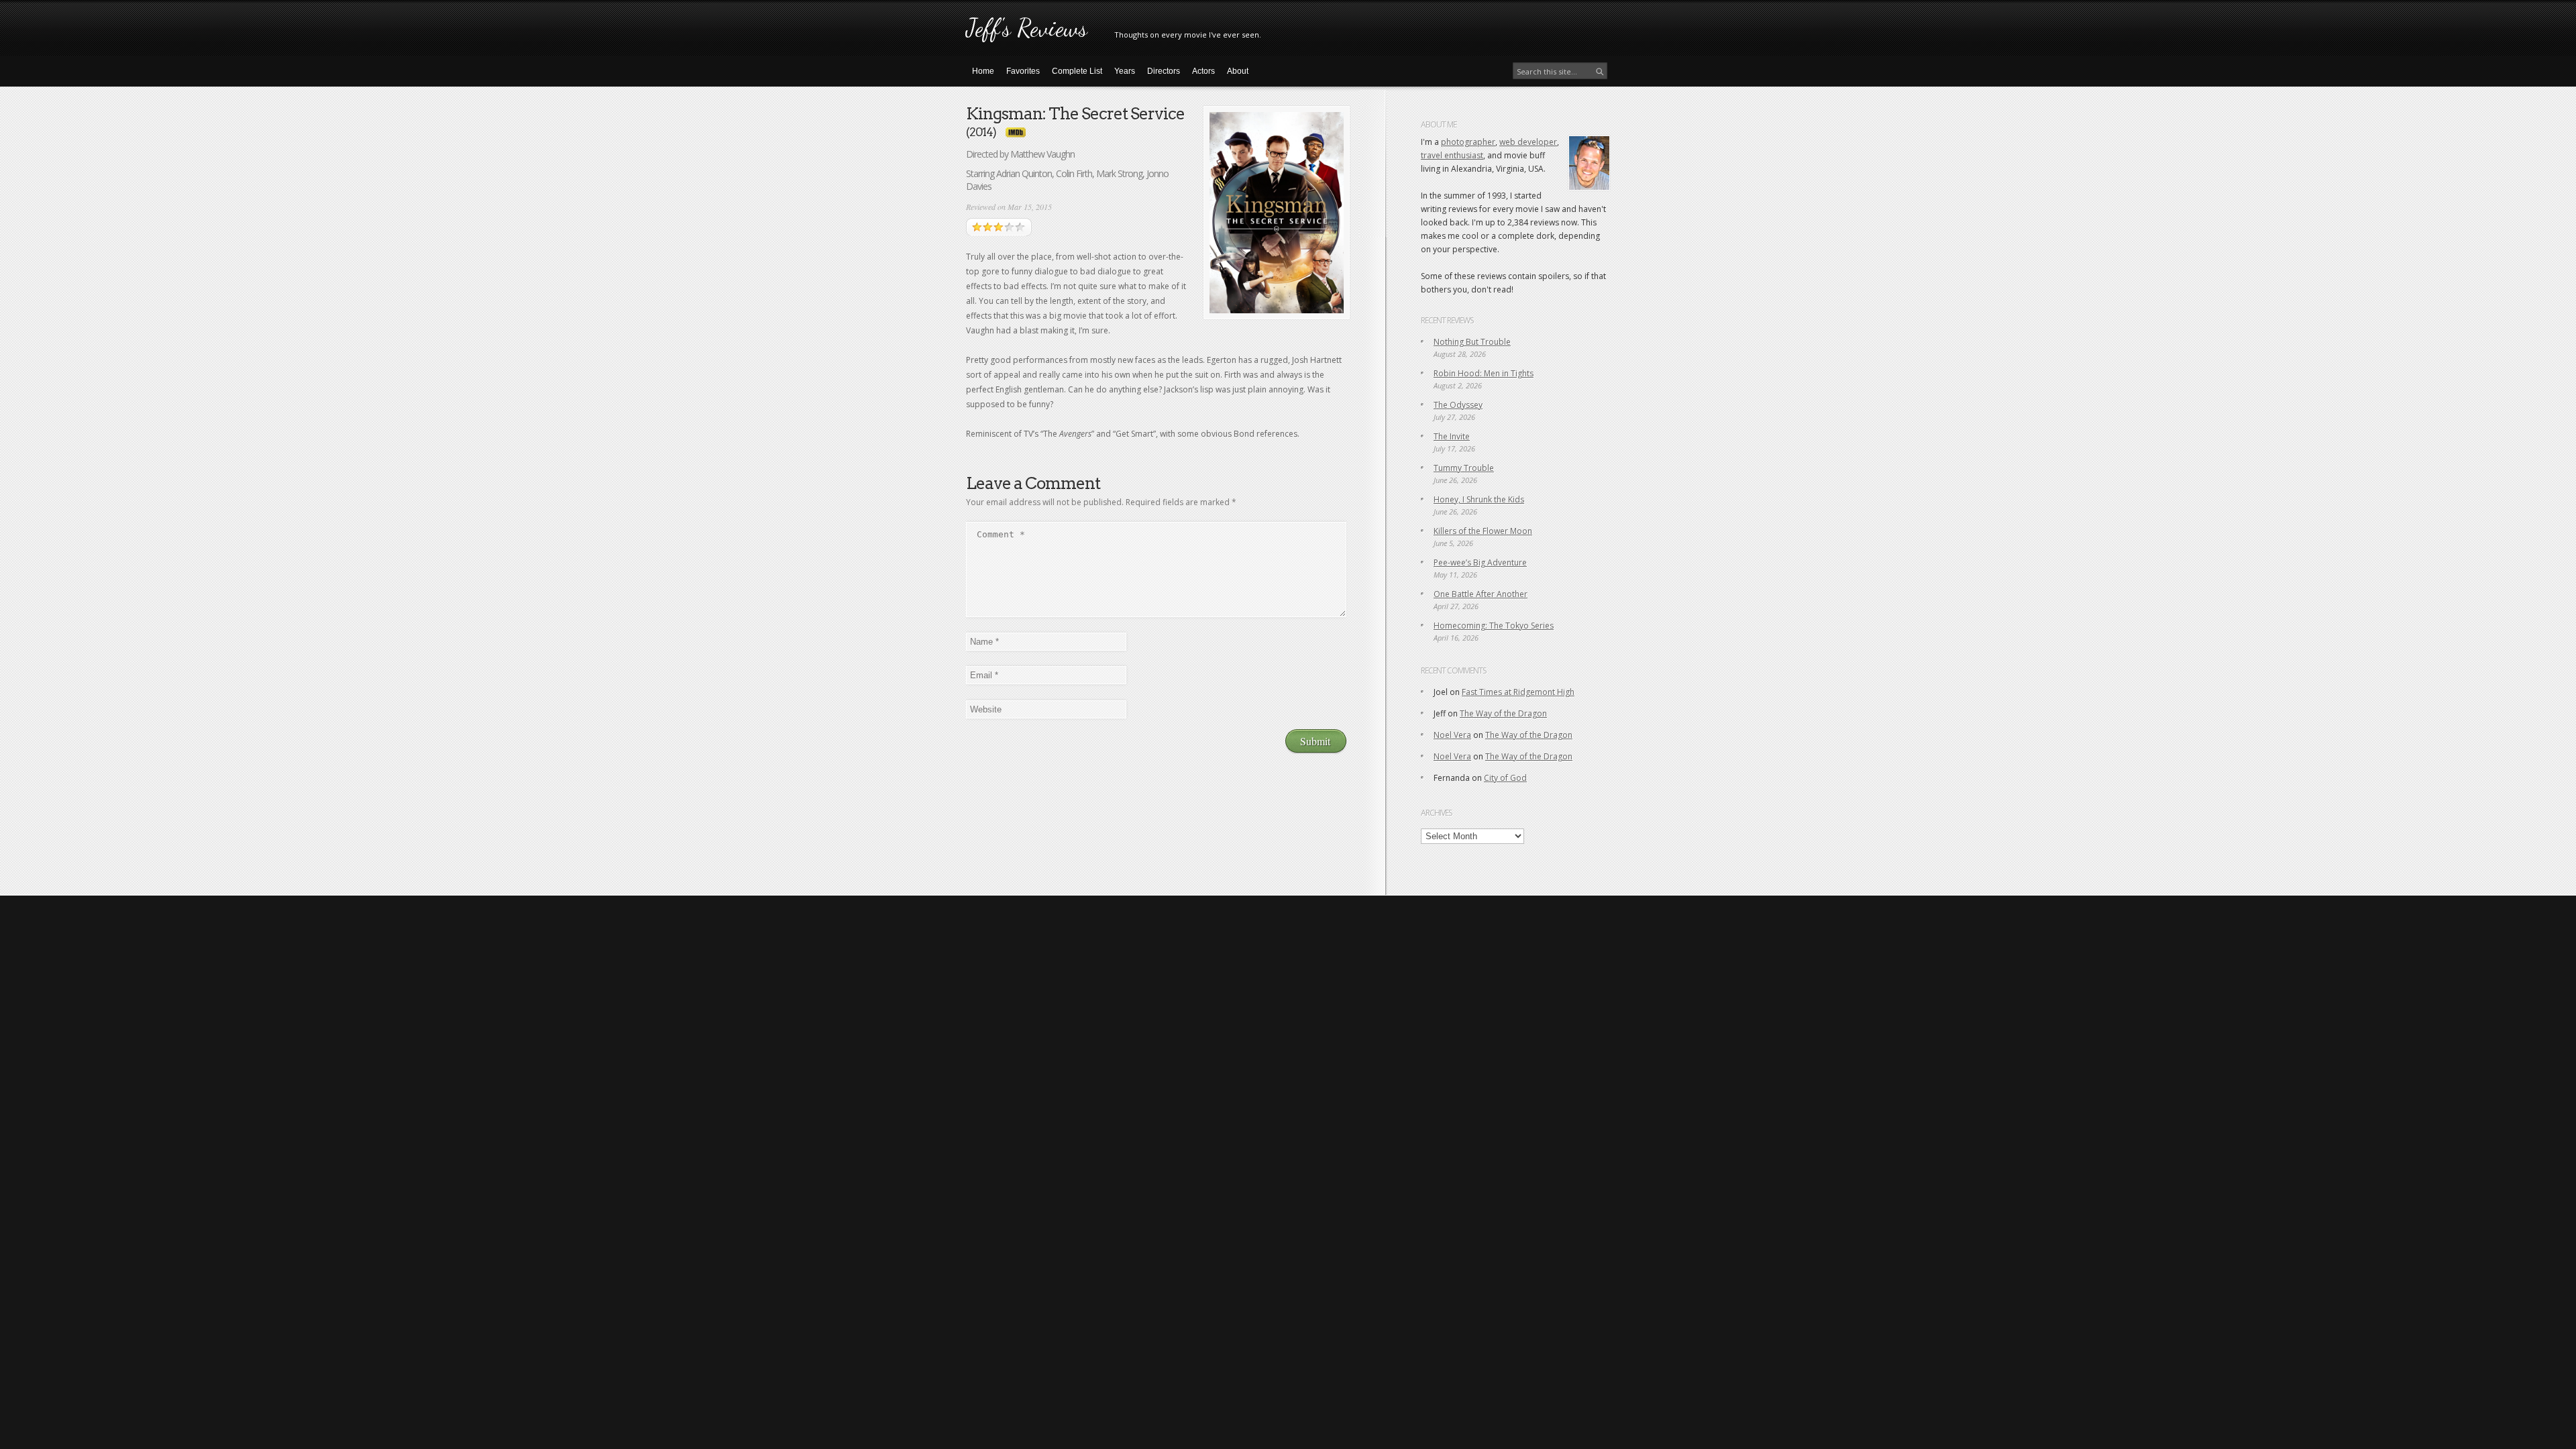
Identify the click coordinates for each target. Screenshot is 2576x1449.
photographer (1468, 142)
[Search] (1600, 72)
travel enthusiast (1452, 155)
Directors (1164, 71)
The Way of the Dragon (1503, 713)
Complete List (1077, 71)
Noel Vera (1452, 735)
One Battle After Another (1481, 594)
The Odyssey (1458, 405)
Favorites (1023, 71)
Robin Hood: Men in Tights (1484, 373)
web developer (1528, 142)
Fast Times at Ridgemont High (1518, 692)
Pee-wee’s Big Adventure (1480, 562)
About (1238, 71)
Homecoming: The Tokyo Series (1494, 626)
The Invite (1452, 436)
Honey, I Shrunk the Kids (1479, 499)
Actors (1203, 71)
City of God (1505, 778)
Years (1125, 71)
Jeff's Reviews (1027, 28)
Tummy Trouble (1464, 468)
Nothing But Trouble (1472, 342)
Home (983, 71)
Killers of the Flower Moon (1483, 531)
